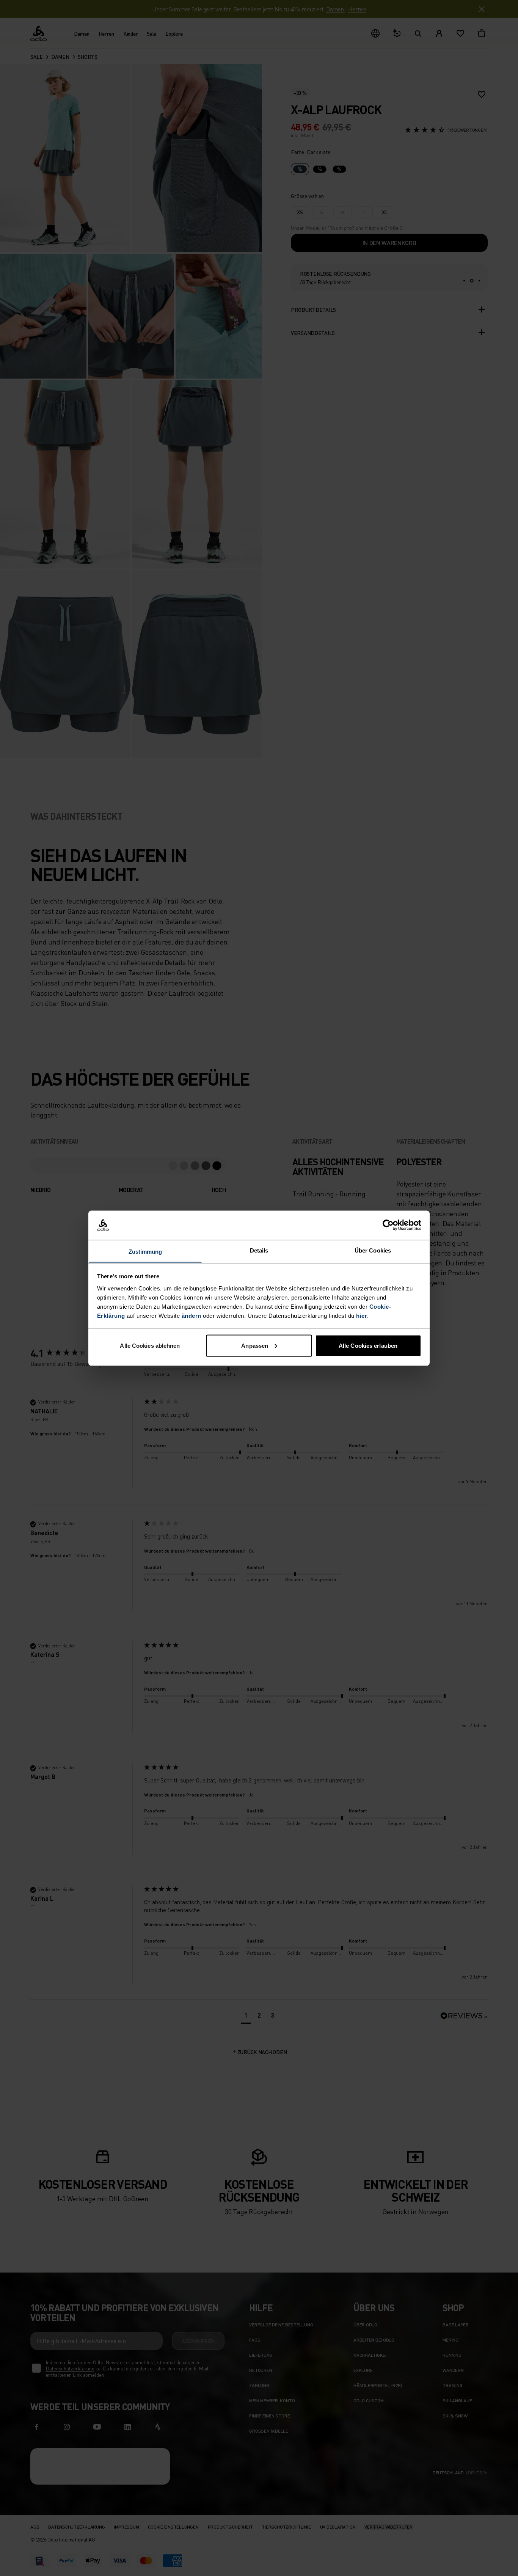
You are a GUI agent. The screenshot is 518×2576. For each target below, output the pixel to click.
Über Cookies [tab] (373, 1250)
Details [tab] (259, 1250)
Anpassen (255, 1345)
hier (362, 1315)
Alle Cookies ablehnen (150, 1345)
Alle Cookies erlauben (368, 1345)
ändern (192, 1315)
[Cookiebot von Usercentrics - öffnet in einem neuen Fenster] (388, 1225)
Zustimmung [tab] (145, 1251)
